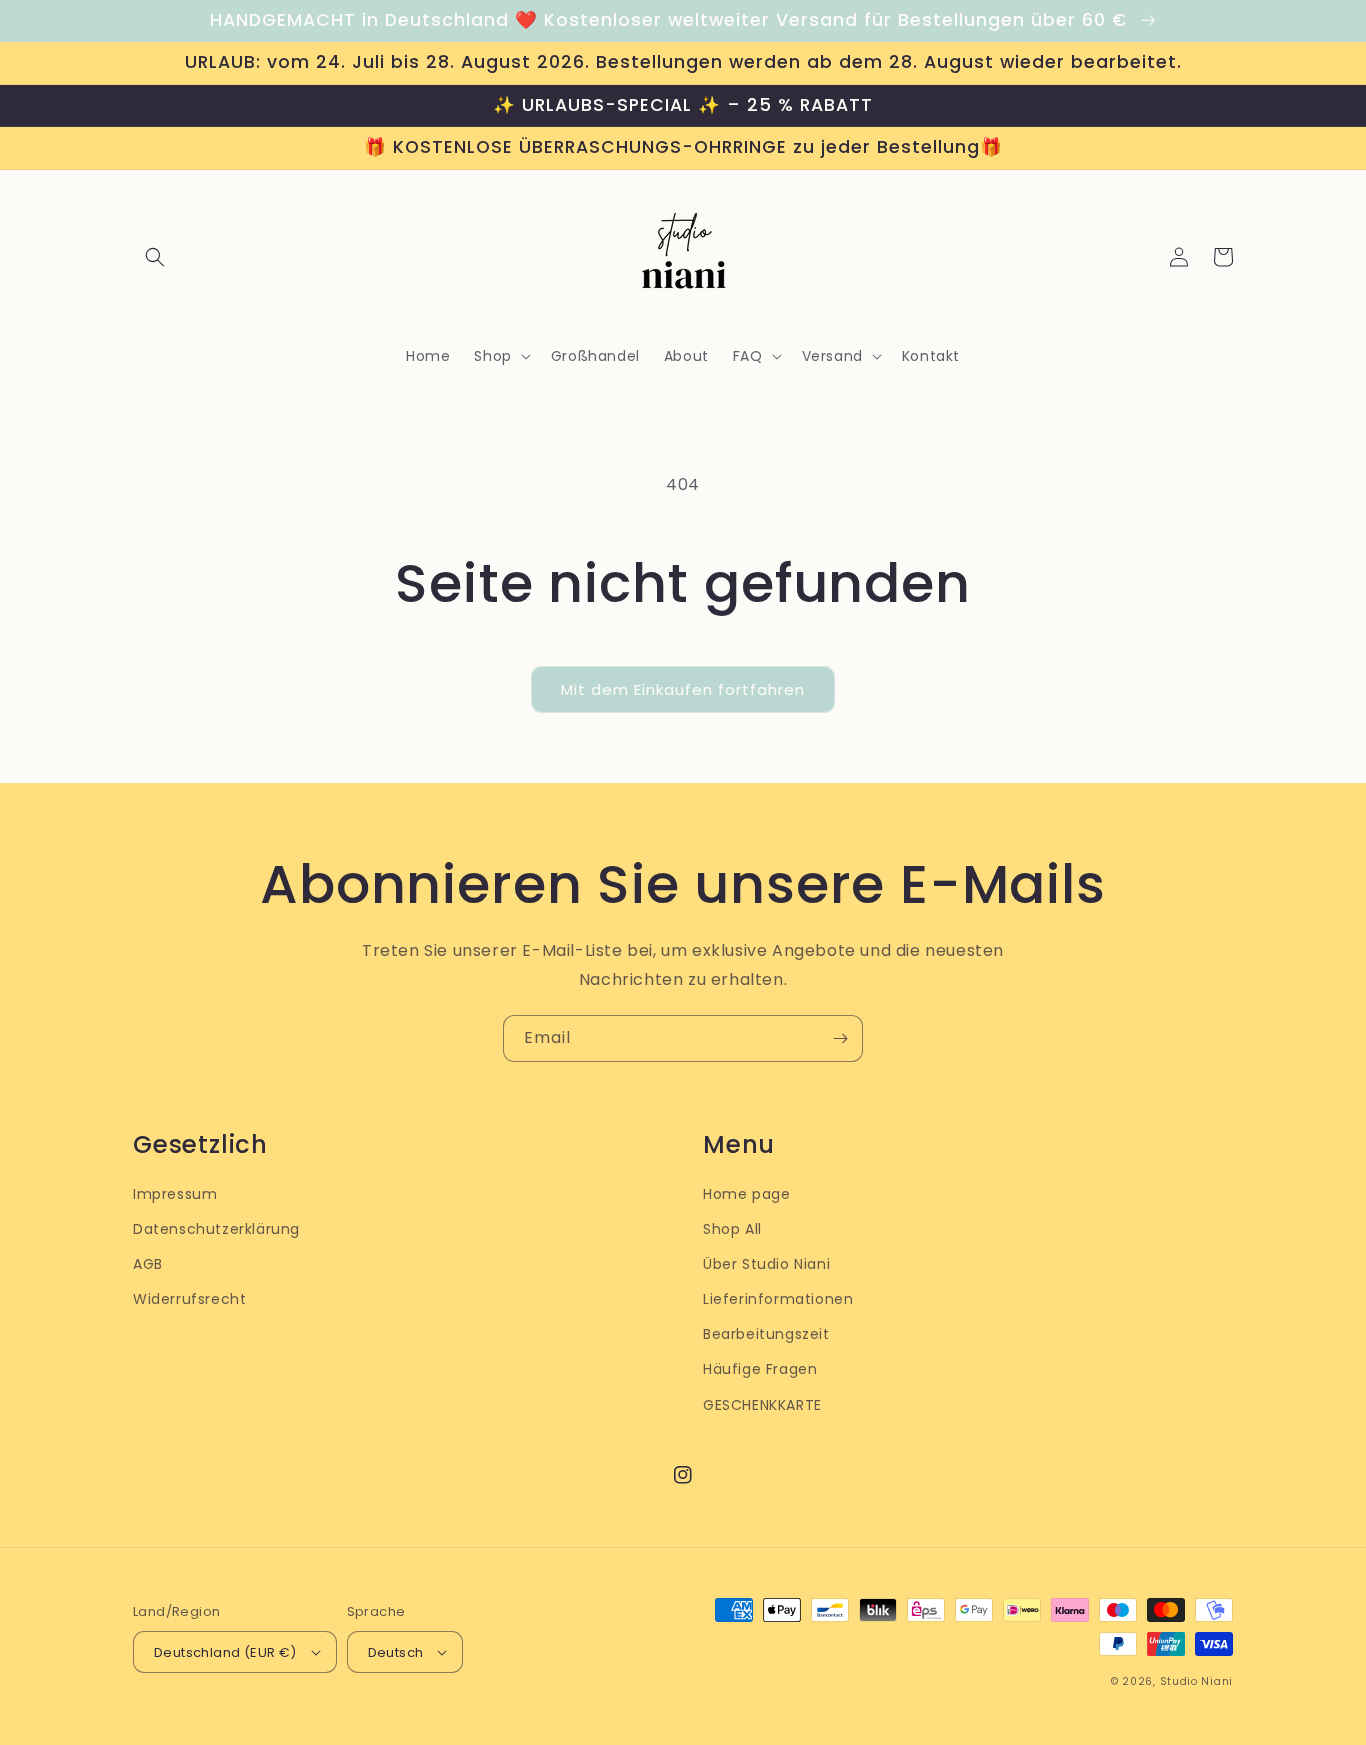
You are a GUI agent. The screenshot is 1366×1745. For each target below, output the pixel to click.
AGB (148, 1264)
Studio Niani (1196, 1681)
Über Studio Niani (766, 1264)
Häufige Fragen (760, 1369)
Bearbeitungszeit (766, 1334)
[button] (155, 257)
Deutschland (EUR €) (225, 1652)
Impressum (175, 1194)
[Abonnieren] (840, 1038)
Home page (746, 1194)
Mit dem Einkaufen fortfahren (683, 689)
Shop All (732, 1229)
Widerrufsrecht (189, 1299)
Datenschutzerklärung (216, 1229)
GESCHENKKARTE (762, 1405)
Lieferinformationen (778, 1299)
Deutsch (396, 1652)
